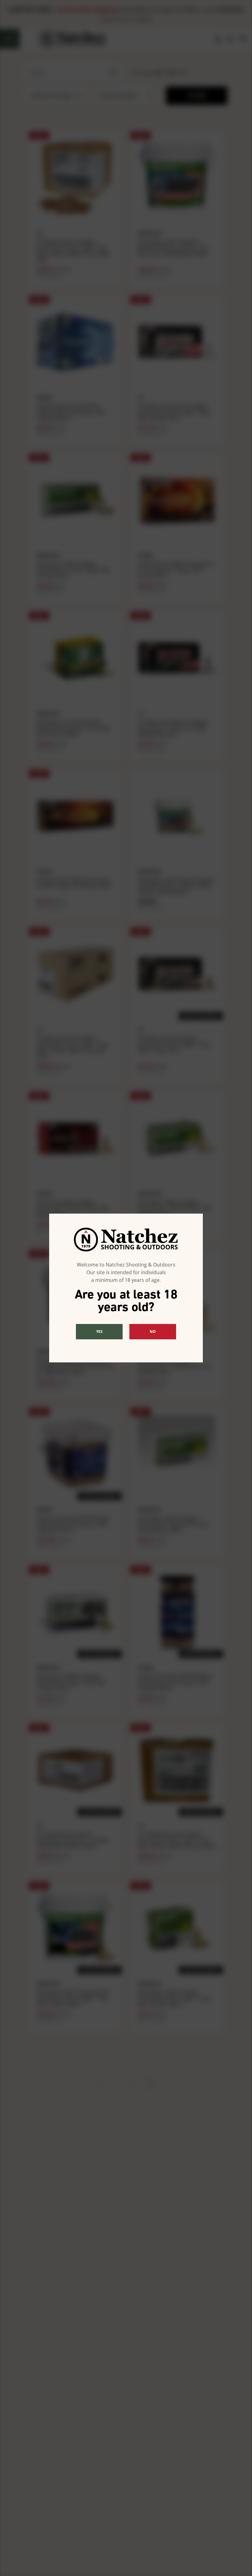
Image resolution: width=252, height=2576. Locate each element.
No (153, 1331)
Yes (99, 1331)
